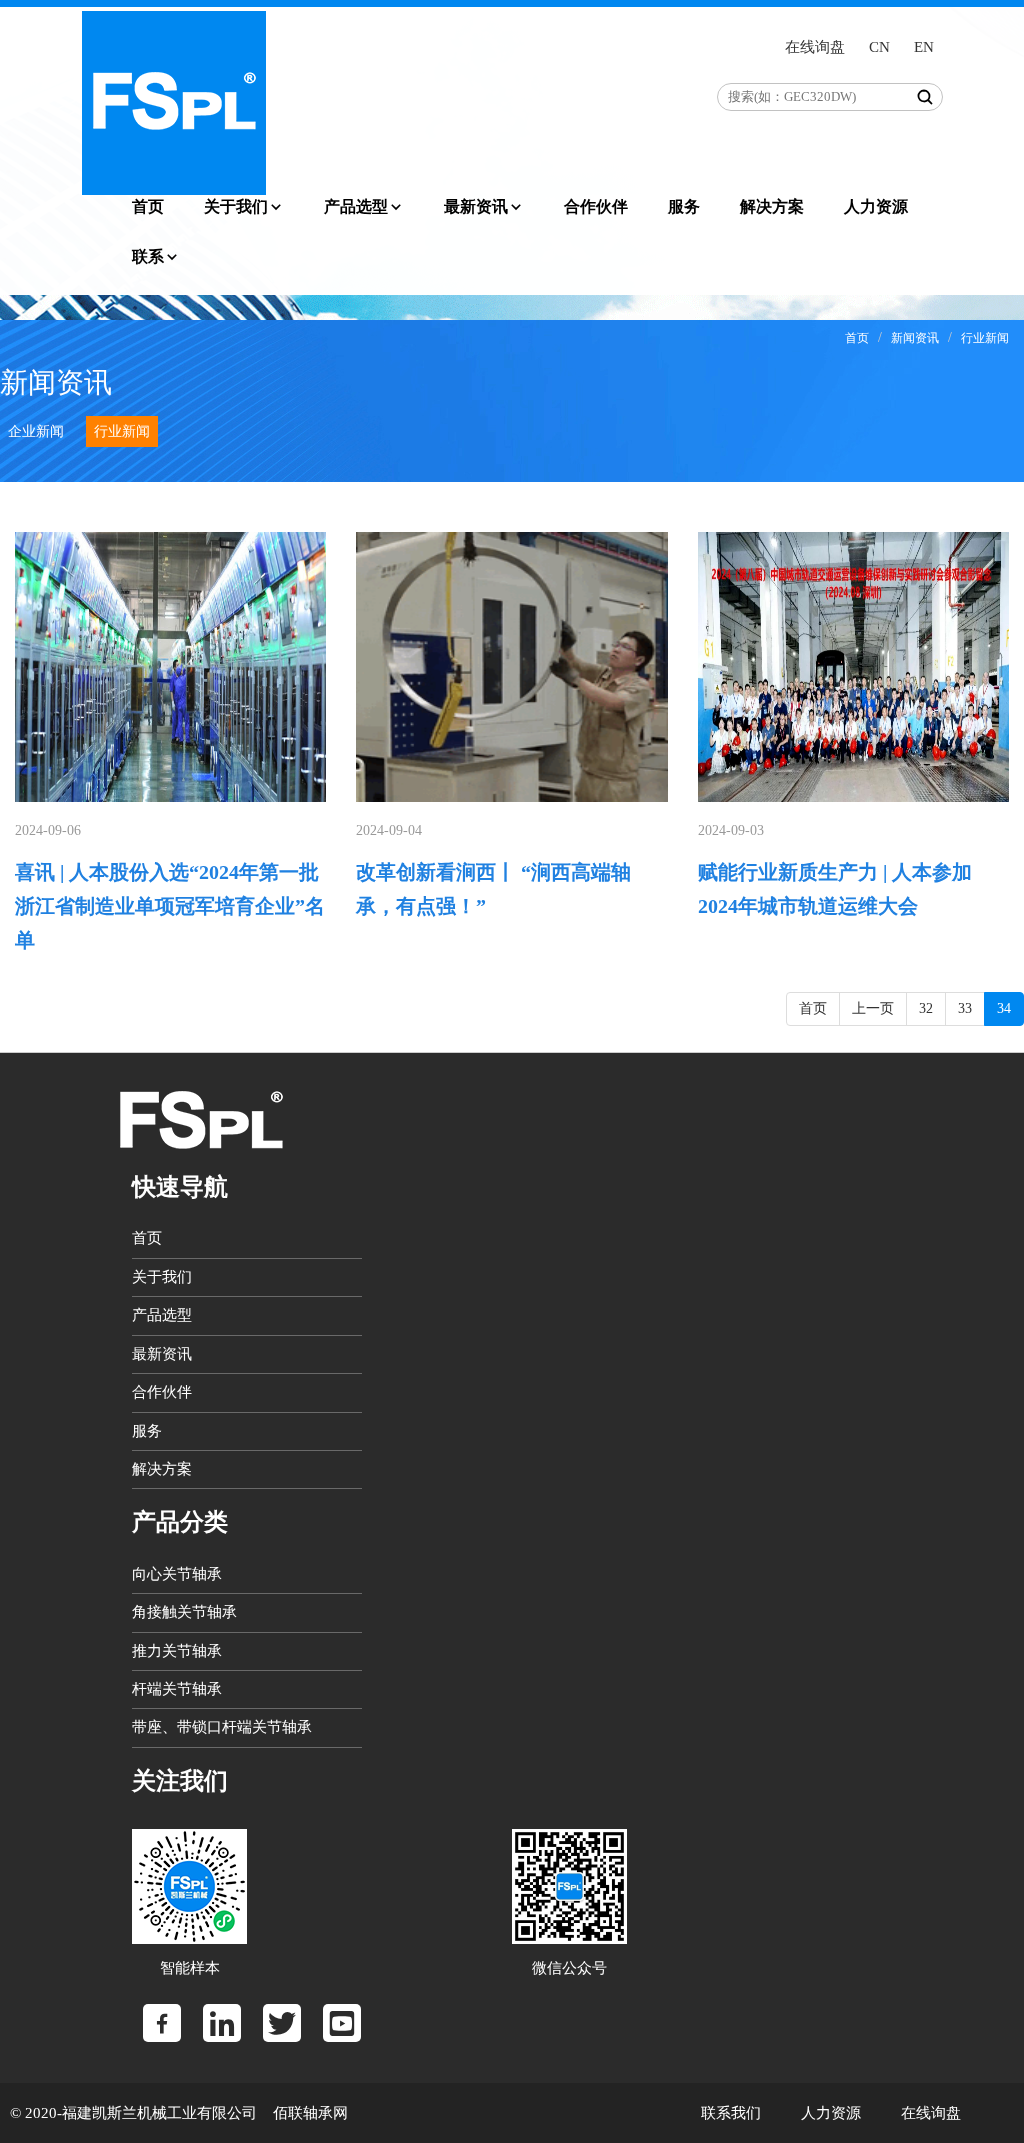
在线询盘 (815, 47)
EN (924, 47)
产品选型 (356, 206)
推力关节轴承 (177, 1651)
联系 (148, 256)
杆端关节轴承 (177, 1689)
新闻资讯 (915, 338)
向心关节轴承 (177, 1574)
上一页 (873, 1008)
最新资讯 (476, 206)
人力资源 (876, 206)
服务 (684, 206)
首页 (148, 206)
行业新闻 (985, 338)
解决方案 (772, 206)
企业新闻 (36, 431)
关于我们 (236, 206)
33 (965, 1008)
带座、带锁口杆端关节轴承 (222, 1727)
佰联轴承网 (308, 2113)
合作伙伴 (596, 206)
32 (926, 1008)
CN (879, 47)
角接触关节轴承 (184, 1612)
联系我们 (731, 2113)
